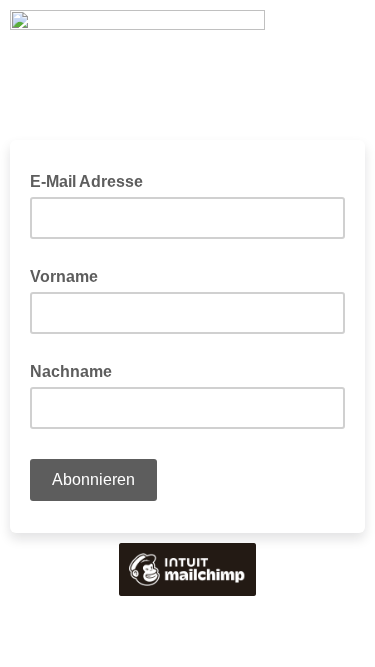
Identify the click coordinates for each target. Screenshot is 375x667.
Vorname (64, 276)
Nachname (71, 371)
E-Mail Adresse (92, 180)
